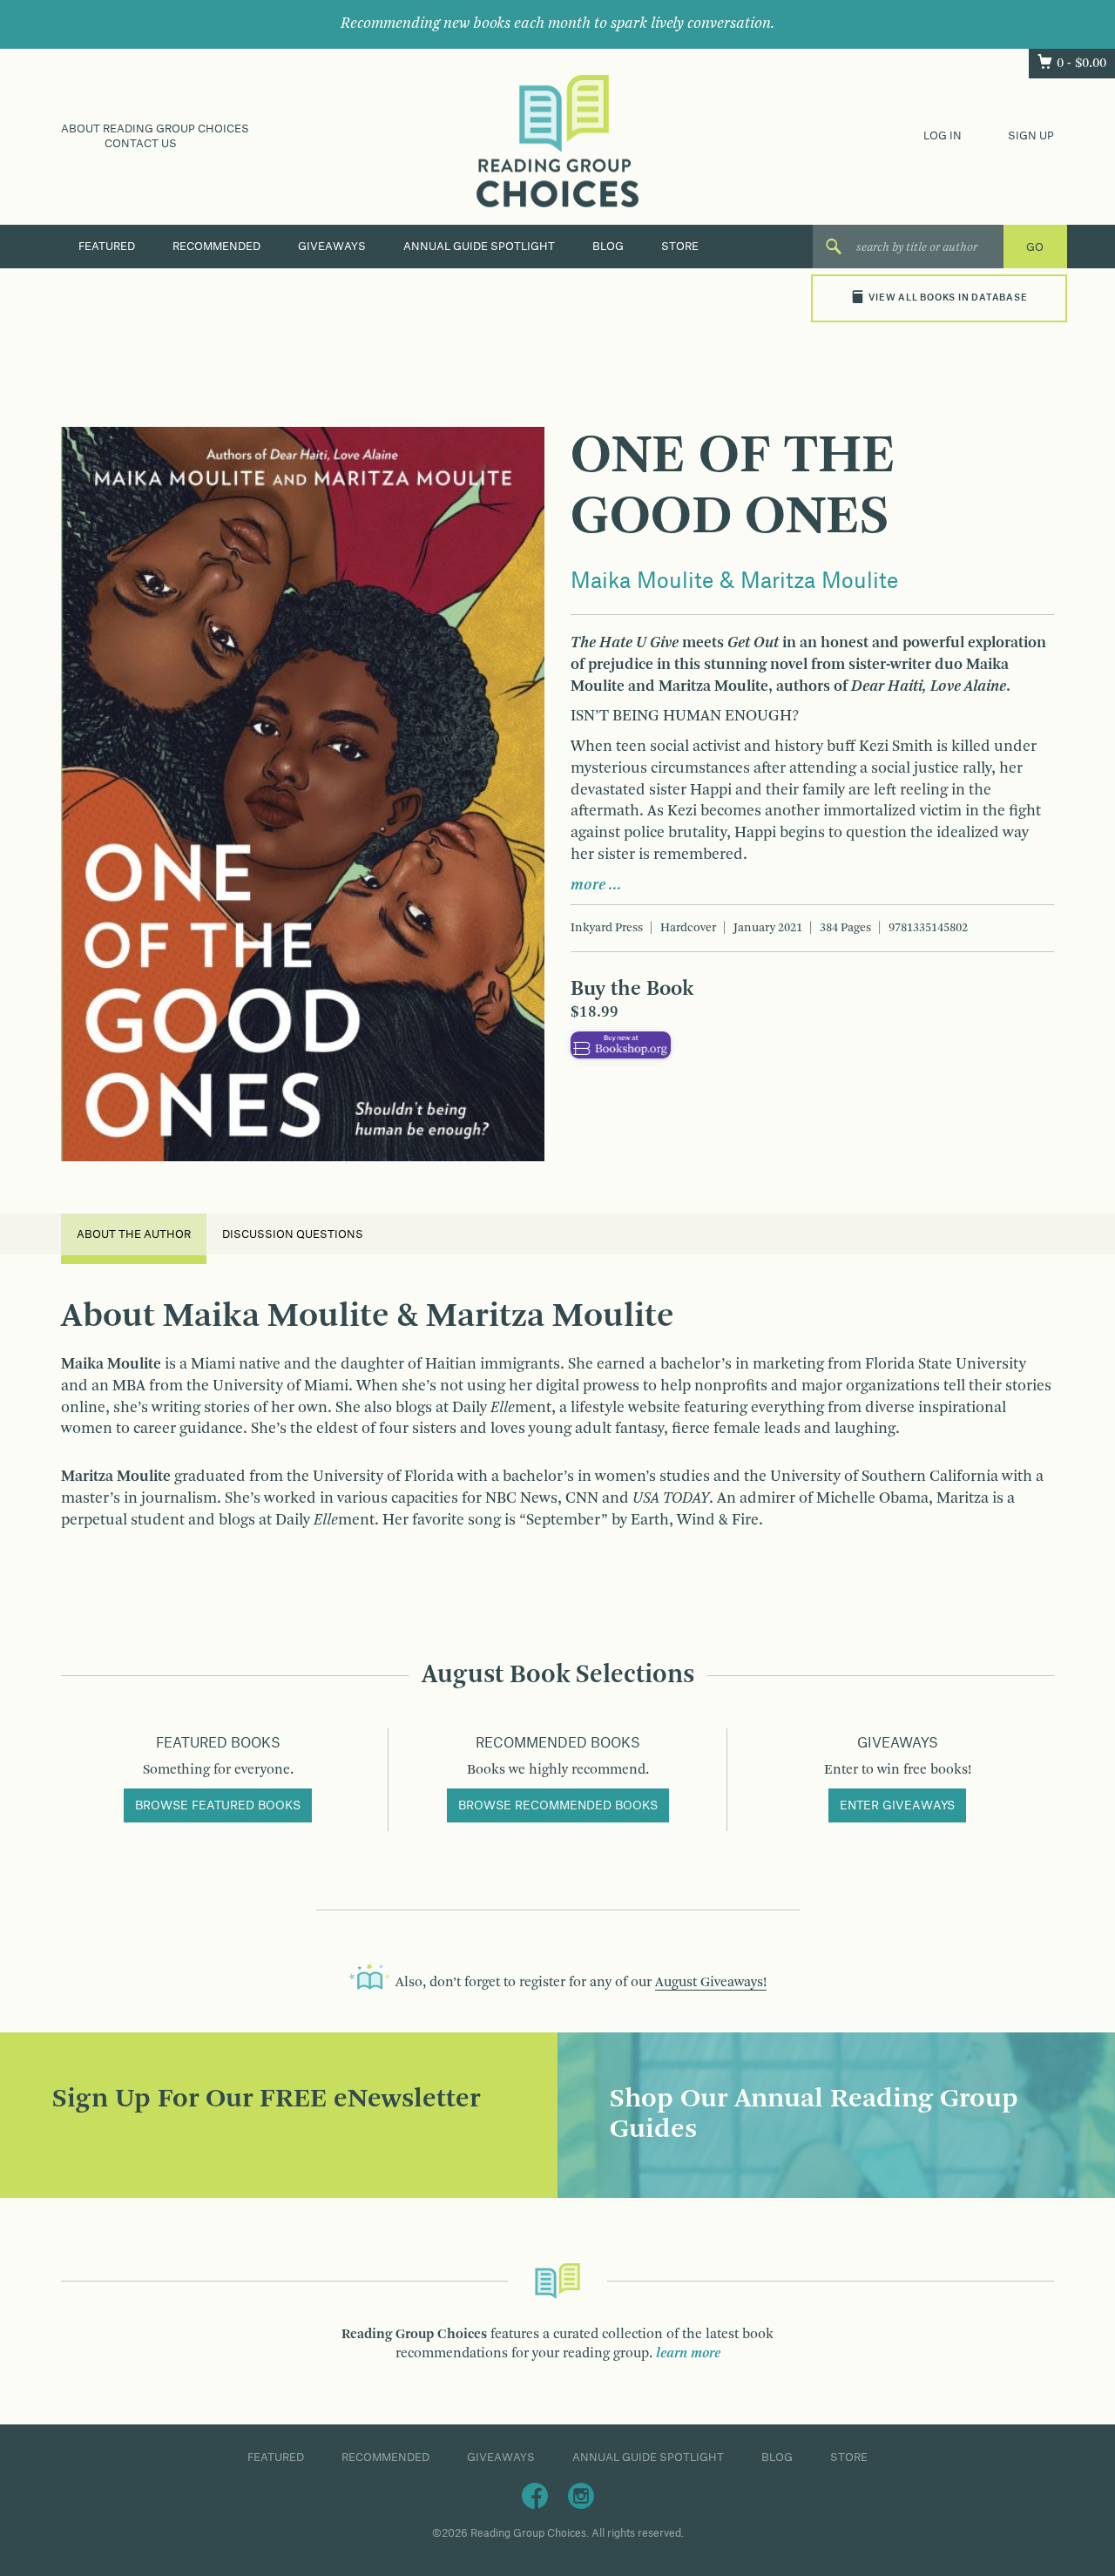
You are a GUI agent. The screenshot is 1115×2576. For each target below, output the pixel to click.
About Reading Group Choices (155, 129)
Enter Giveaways (897, 1806)
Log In (943, 136)
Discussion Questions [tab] (293, 1234)
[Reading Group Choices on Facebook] (535, 2495)
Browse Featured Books (218, 1806)
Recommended (216, 247)
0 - (1081, 64)
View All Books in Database (948, 298)
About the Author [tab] (134, 1234)
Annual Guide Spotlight (479, 247)
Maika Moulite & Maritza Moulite (734, 582)
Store (680, 247)
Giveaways (332, 247)
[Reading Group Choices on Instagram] (581, 2495)
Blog (608, 247)
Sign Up (1031, 136)
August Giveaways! (711, 1983)
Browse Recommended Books (558, 1806)
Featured (107, 247)
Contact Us (141, 144)
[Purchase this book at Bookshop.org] (621, 1045)
